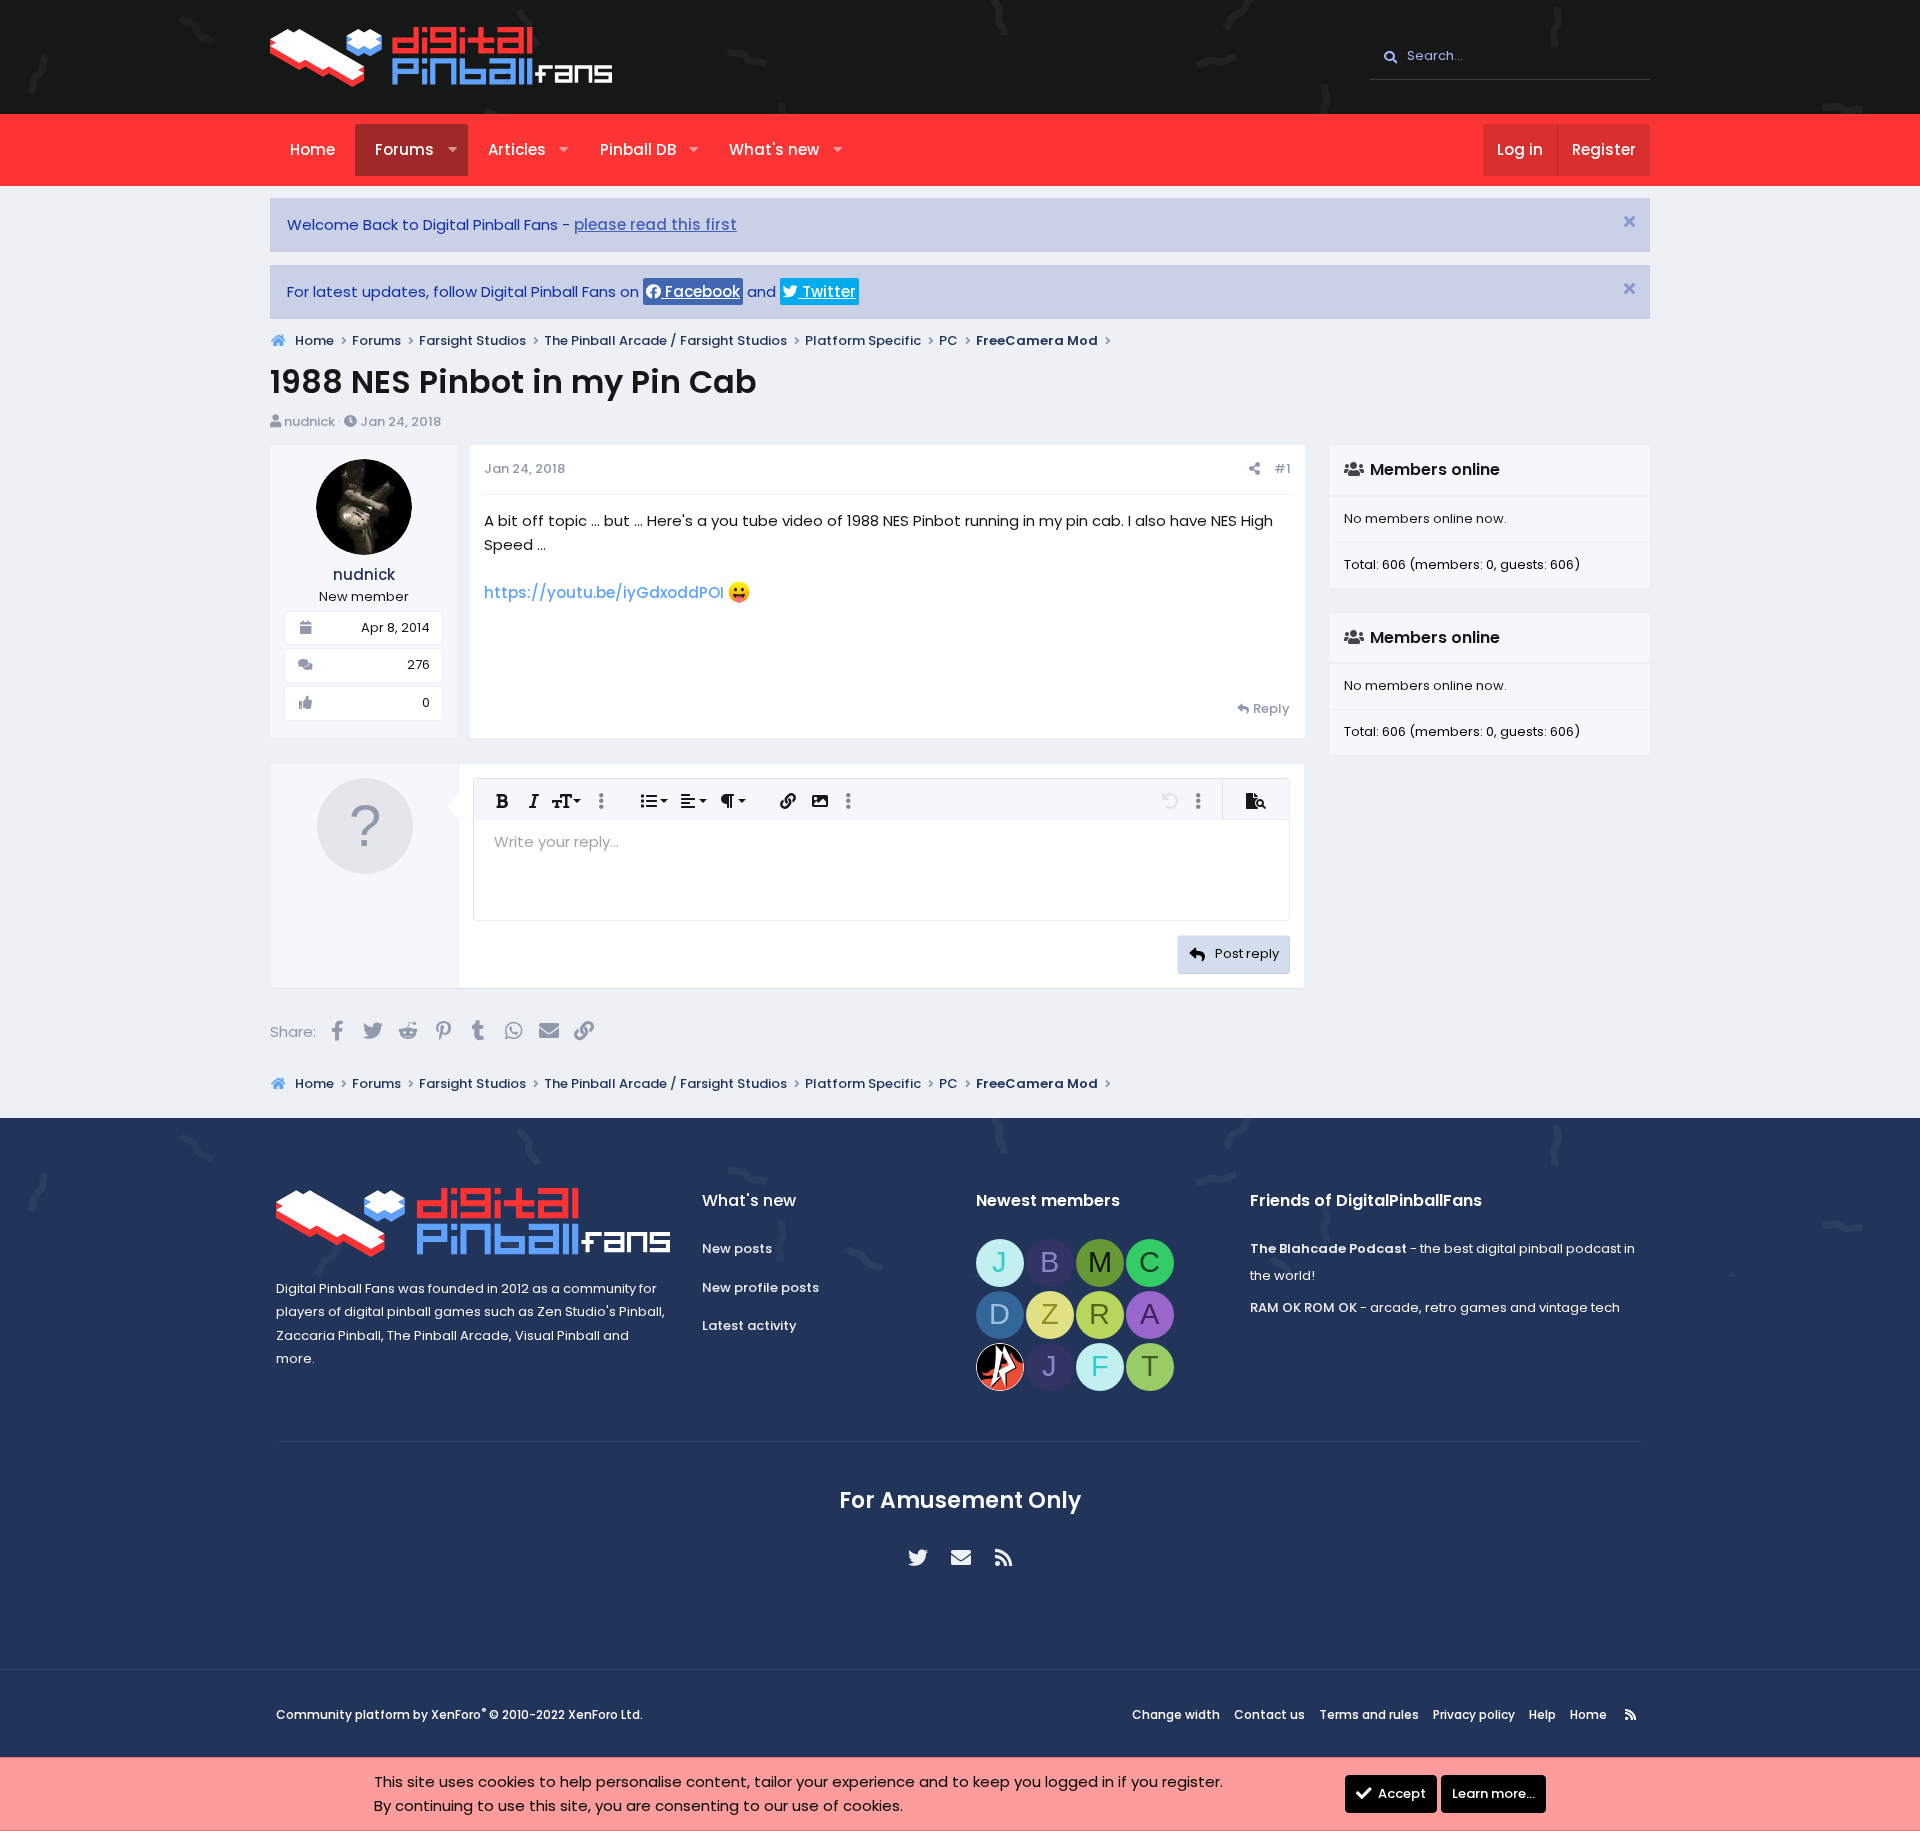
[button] (452, 150)
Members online (1435, 469)
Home (312, 149)
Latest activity (749, 1325)
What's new (774, 149)
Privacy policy (1474, 1714)
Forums (404, 149)
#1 (1282, 468)
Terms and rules (1369, 1714)
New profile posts (760, 1287)
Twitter (827, 291)
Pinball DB (638, 149)
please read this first (655, 224)
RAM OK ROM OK (1303, 1307)
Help (1542, 1714)
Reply (1271, 708)
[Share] (1254, 469)
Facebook (700, 291)
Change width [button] (1176, 1714)
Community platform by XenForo (459, 1714)
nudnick (309, 421)
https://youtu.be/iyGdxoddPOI (604, 592)
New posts (737, 1248)
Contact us (1269, 1714)
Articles (517, 149)
